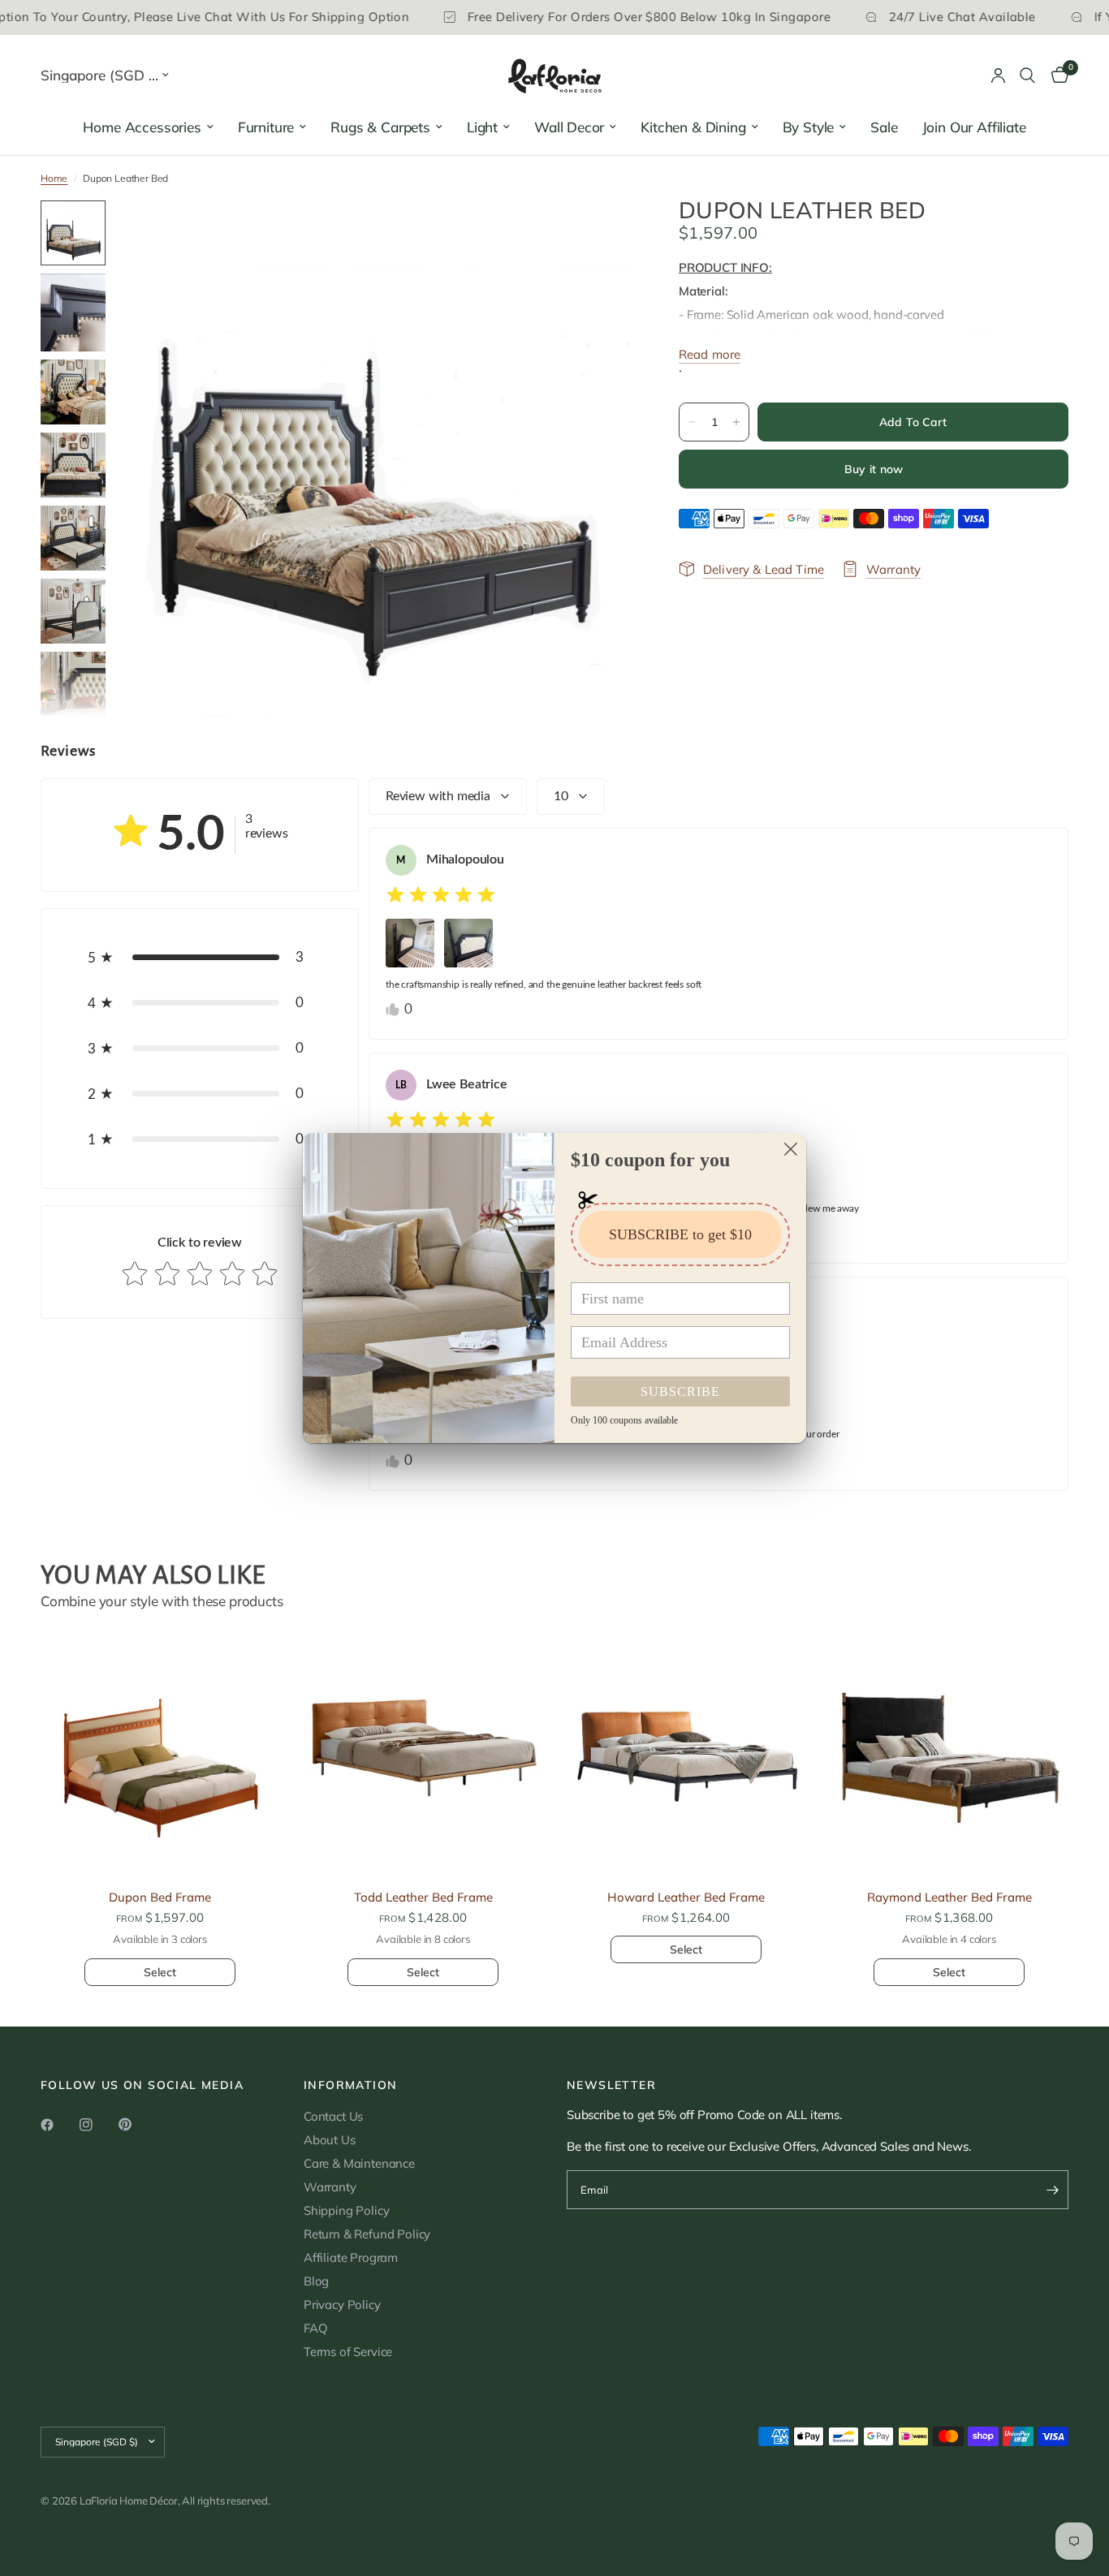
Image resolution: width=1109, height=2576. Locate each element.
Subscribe (680, 1391)
